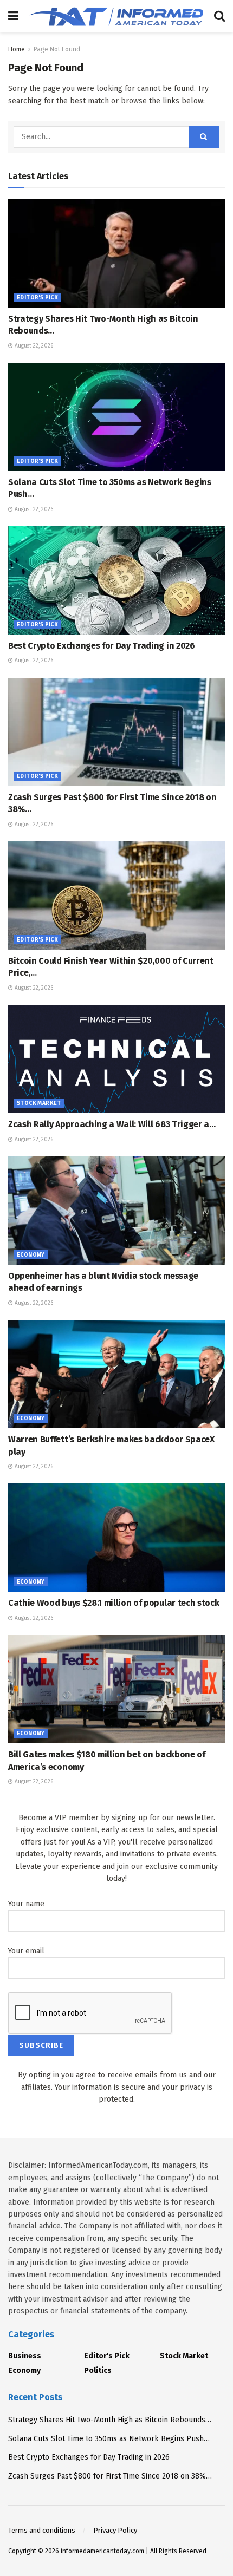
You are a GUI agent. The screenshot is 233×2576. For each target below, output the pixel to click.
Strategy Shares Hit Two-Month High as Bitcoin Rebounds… (110, 2420)
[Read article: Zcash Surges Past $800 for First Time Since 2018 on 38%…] (116, 732)
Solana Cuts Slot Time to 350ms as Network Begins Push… (109, 2439)
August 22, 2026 (33, 346)
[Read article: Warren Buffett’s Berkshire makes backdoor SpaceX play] (116, 1374)
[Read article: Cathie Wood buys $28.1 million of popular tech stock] (116, 1538)
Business (25, 2356)
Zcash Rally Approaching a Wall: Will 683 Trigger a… (112, 1124)
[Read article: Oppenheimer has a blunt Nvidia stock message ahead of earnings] (116, 1211)
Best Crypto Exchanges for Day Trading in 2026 (102, 646)
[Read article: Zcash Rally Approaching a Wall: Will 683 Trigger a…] (116, 1059)
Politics (98, 2371)
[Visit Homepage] (116, 16)
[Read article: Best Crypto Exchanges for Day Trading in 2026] (116, 580)
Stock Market (39, 1103)
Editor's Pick (37, 298)
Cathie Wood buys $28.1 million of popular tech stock (114, 1603)
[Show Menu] (13, 16)
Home (17, 49)
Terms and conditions (42, 2530)
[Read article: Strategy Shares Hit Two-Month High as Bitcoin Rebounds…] (116, 253)
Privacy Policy (115, 2530)
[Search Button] (219, 16)
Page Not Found (57, 49)
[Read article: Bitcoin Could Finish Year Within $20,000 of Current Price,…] (116, 895)
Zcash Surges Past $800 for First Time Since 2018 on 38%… (110, 2476)
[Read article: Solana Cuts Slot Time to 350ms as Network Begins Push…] (116, 417)
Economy (31, 1255)
